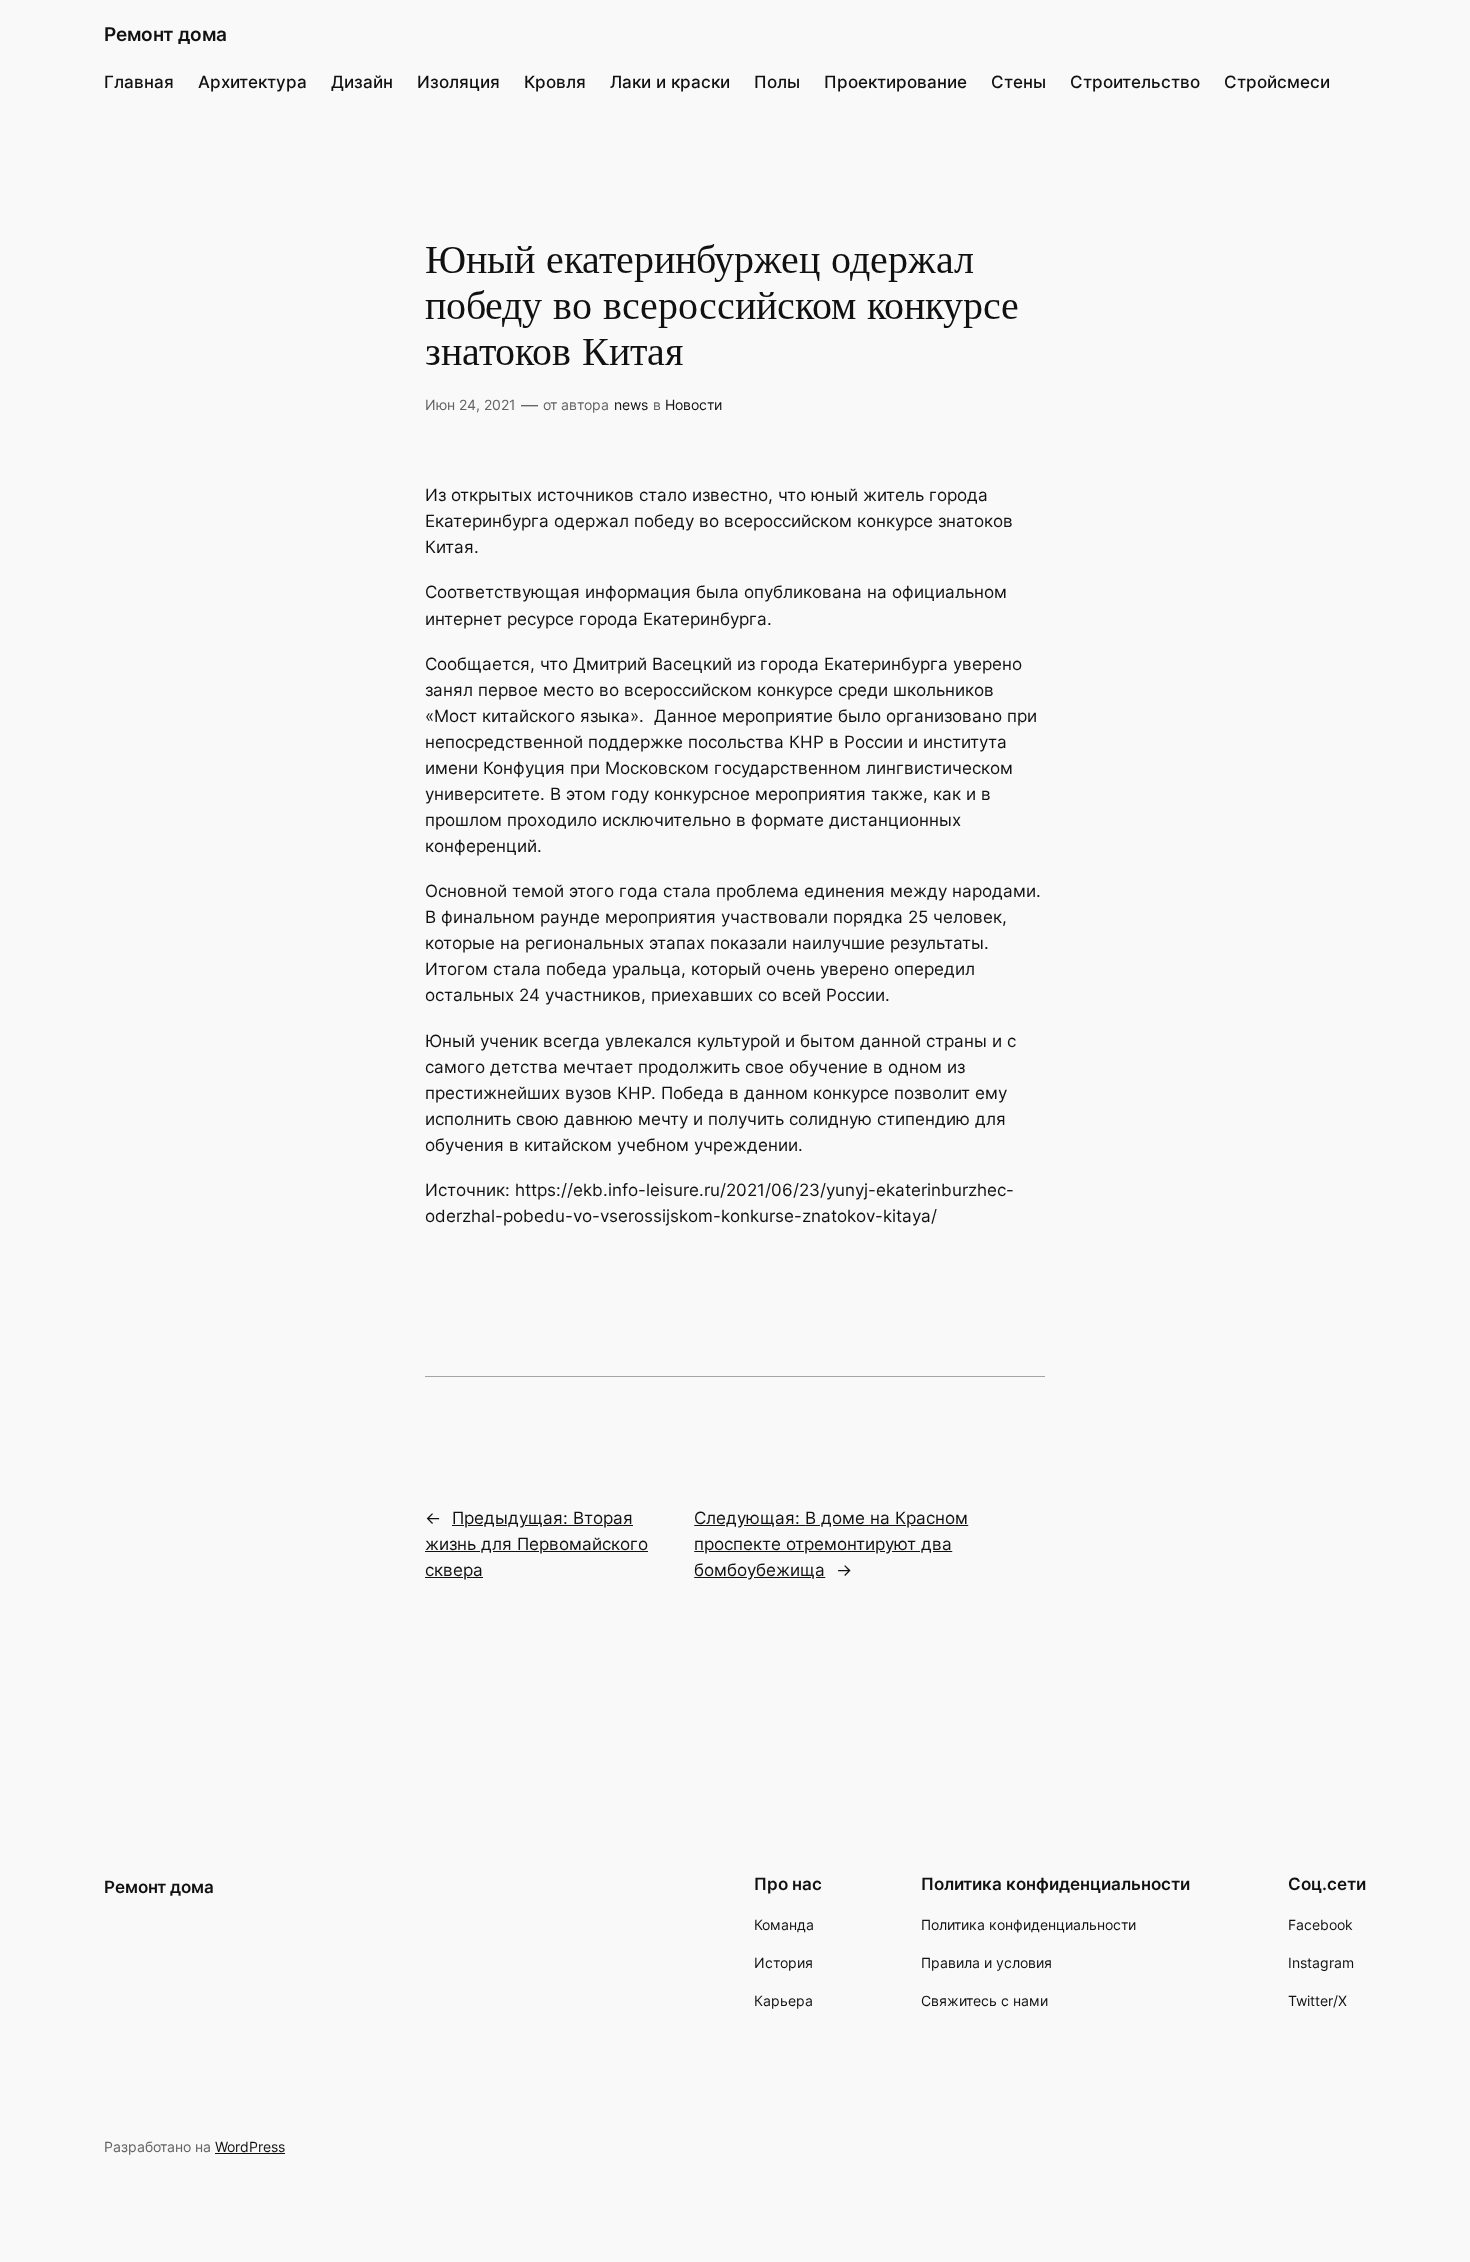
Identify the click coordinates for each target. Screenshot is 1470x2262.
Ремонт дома (165, 34)
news (631, 404)
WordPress (250, 2146)
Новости (693, 404)
